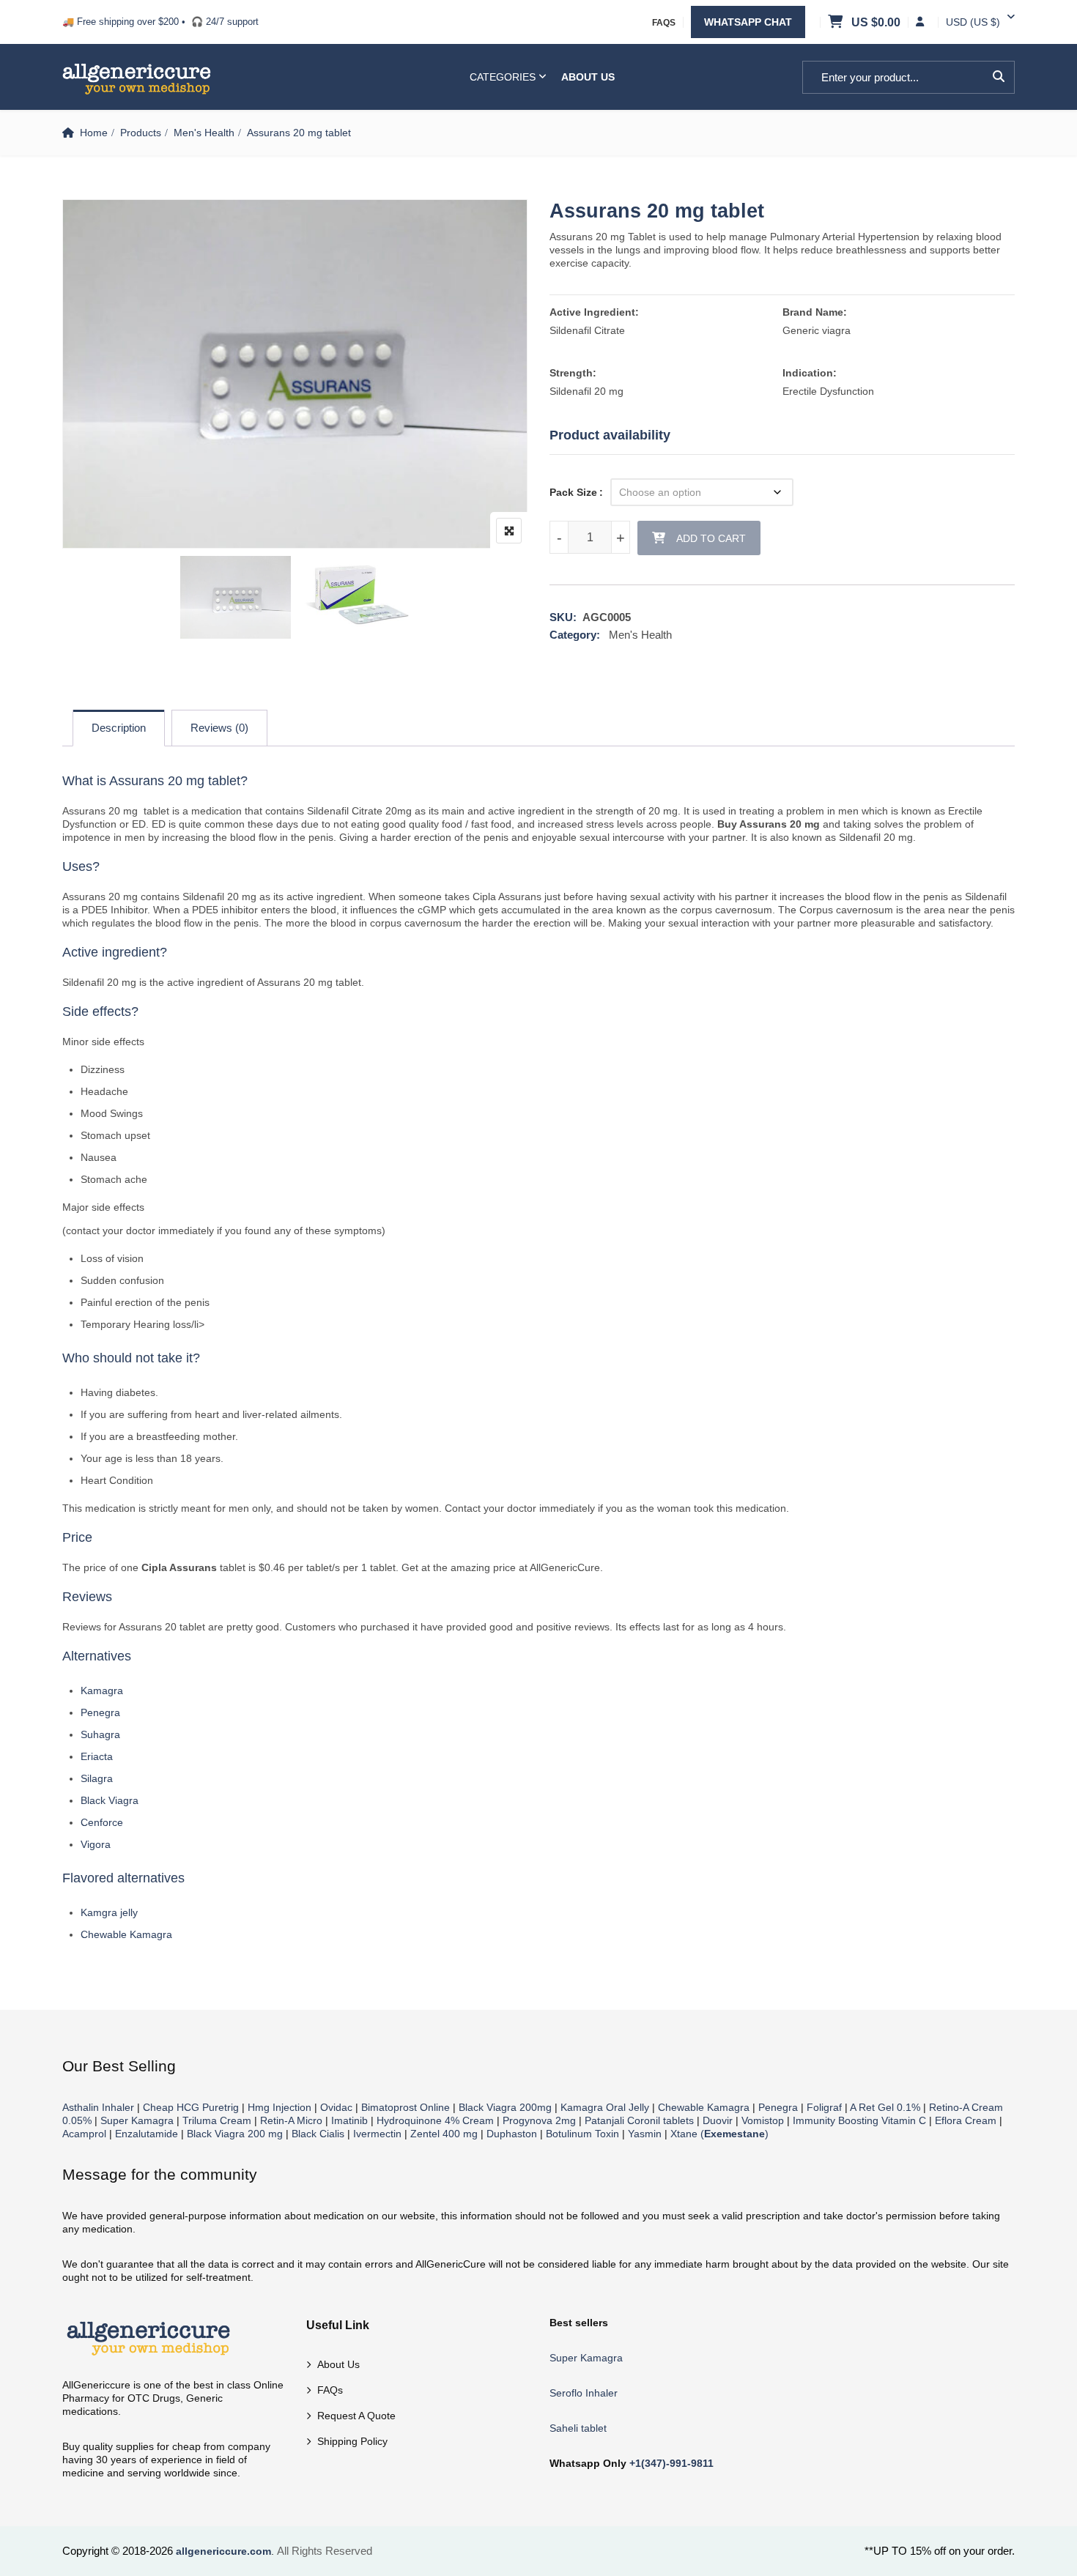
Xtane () (719, 2134)
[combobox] (973, 22)
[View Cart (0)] (837, 23)
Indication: (810, 373)
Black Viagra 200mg (505, 2107)
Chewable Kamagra (126, 1934)
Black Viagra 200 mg (235, 2134)
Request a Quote (356, 2416)
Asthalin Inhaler (98, 2107)
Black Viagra (110, 1800)
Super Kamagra (137, 2120)
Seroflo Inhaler (584, 2393)
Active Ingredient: (594, 312)
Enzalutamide (147, 2134)
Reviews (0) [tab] (219, 728)
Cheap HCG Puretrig (191, 2107)
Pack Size (573, 492)
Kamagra (102, 1690)
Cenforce (102, 1822)
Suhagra (100, 1734)
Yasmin (645, 2134)
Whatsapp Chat (748, 22)
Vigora (96, 1844)
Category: (575, 635)
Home (94, 133)
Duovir (718, 2120)
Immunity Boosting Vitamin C (859, 2120)
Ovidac (336, 2107)
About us (338, 2364)
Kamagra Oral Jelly (605, 2107)
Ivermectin (377, 2134)
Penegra (100, 1712)
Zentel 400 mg (444, 2134)
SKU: (563, 617)
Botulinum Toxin (582, 2134)
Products (141, 133)
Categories (503, 77)
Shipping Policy (352, 2441)
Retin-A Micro (291, 2120)
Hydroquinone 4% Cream (435, 2120)
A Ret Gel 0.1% (885, 2107)
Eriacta (97, 1756)
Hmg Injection (280, 2107)
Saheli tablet (578, 2428)
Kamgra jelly (109, 1912)
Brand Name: (815, 312)
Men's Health (204, 133)
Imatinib (349, 2120)
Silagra (97, 1778)
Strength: (573, 373)
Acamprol (84, 2134)
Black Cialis (318, 2134)
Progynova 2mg (539, 2120)
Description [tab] (119, 728)
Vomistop (763, 2120)
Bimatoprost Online (406, 2107)
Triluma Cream (217, 2120)
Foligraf (824, 2107)
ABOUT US (588, 77)
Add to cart (711, 538)
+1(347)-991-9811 (671, 2463)
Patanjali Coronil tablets (639, 2120)
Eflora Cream (966, 2120)
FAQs (664, 23)
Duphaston (512, 2134)
